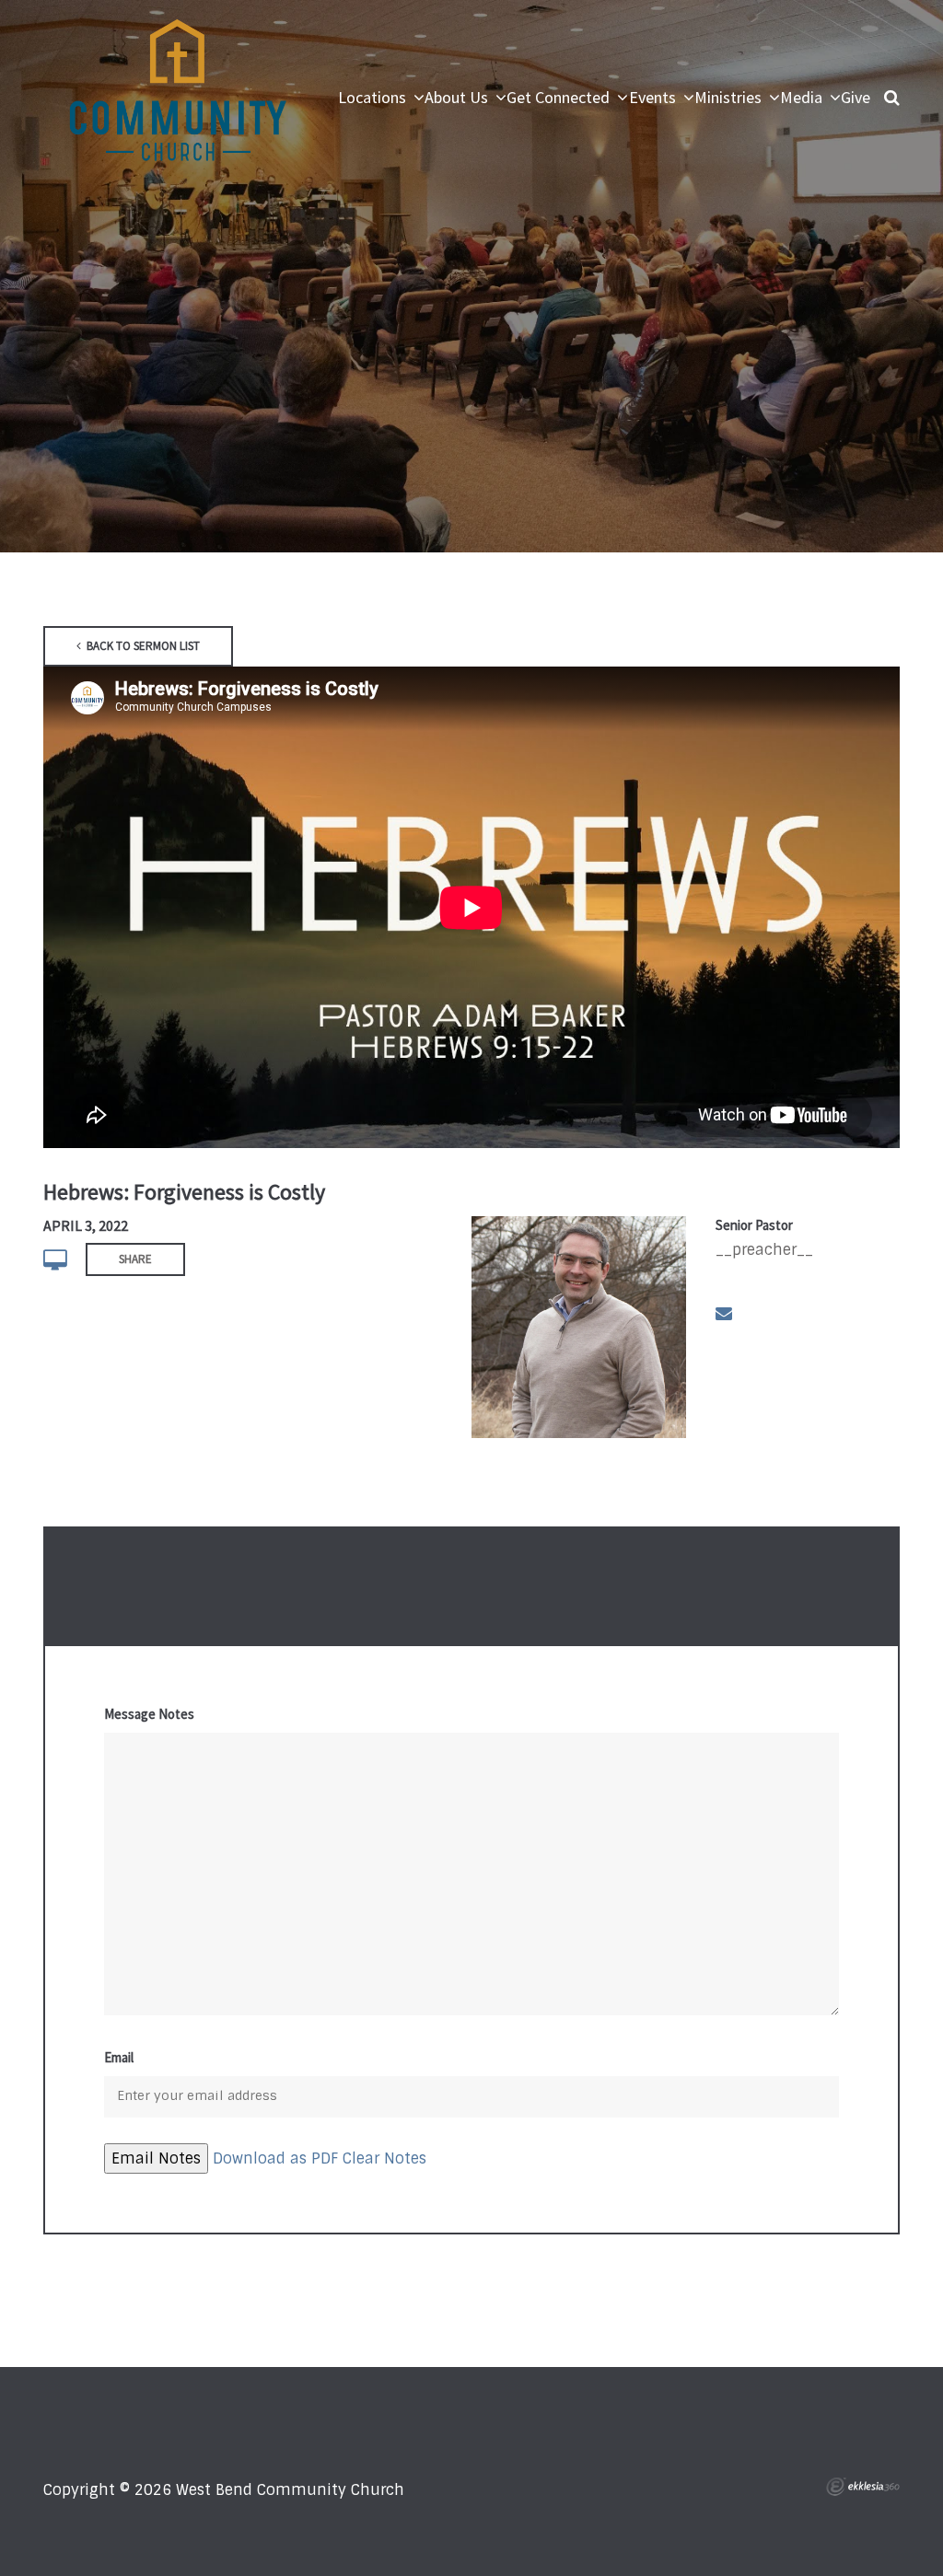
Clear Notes (384, 2158)
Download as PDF (275, 2158)
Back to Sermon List (142, 646)
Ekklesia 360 (863, 2487)
